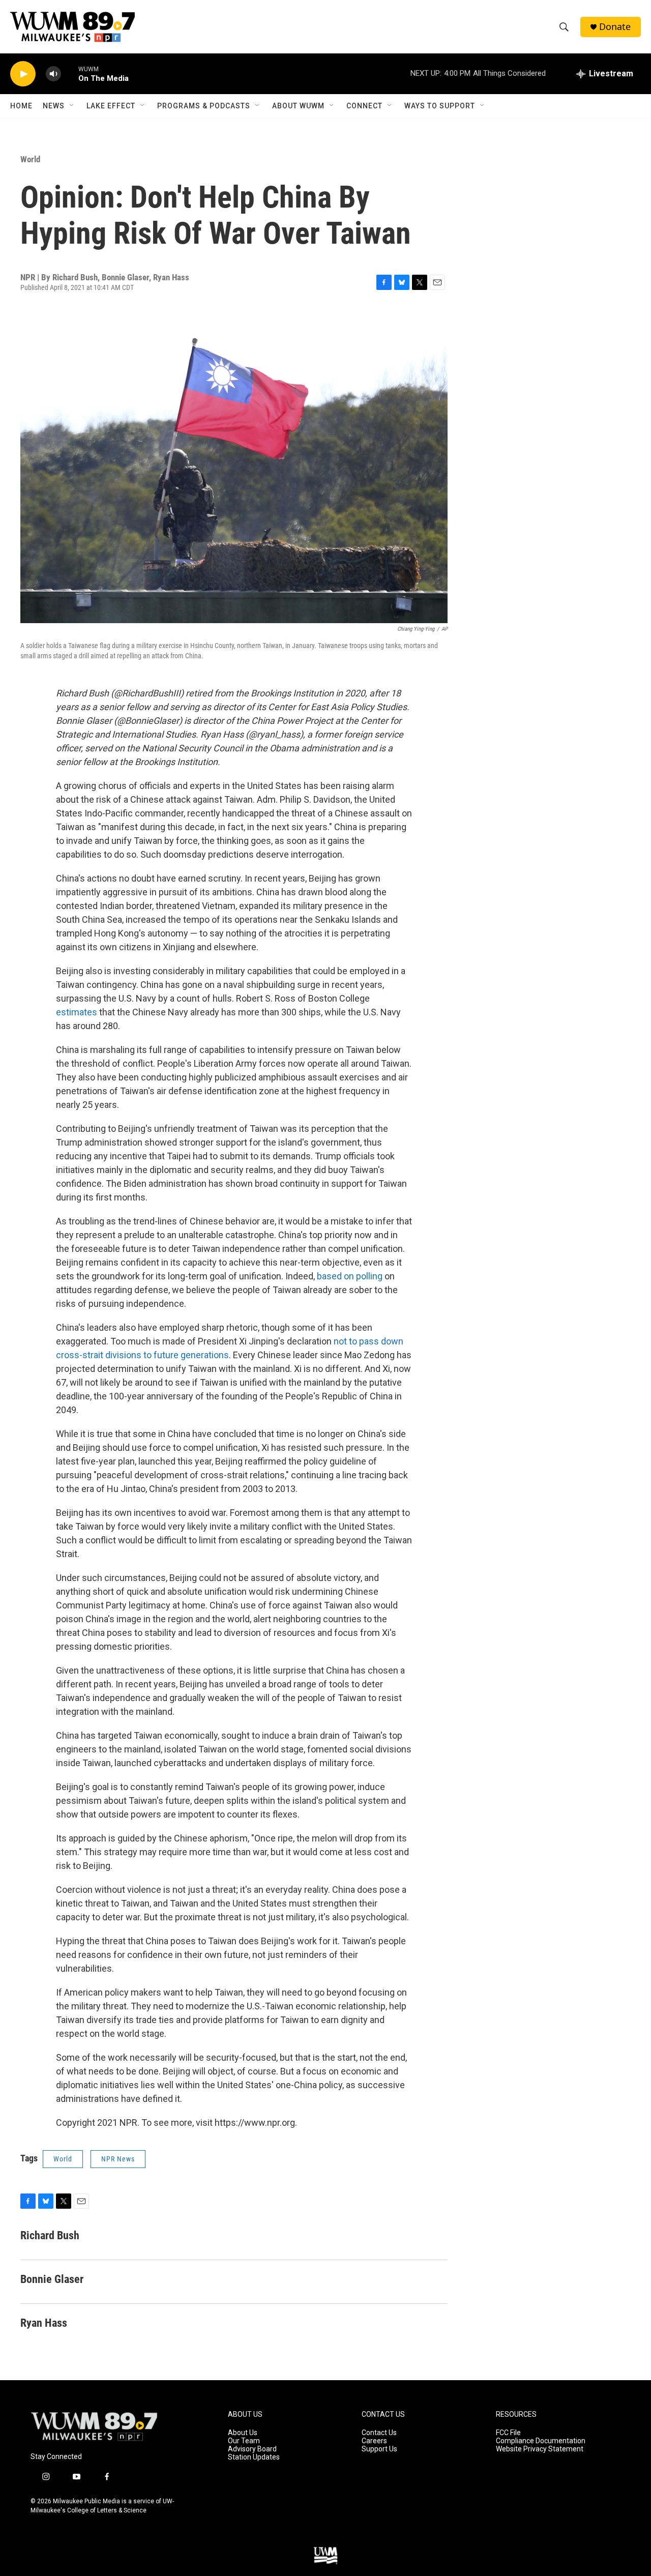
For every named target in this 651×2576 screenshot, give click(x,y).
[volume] (53, 74)
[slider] (70, 74)
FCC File (508, 2433)
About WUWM (298, 106)
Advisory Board (252, 2449)
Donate (615, 27)
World (30, 159)
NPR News (118, 2159)
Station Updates (254, 2457)
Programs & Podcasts (204, 106)
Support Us (379, 2449)
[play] (23, 74)
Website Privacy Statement (540, 2449)
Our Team (244, 2441)
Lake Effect (111, 106)
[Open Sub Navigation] (72, 106)
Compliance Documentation (541, 2441)
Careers (374, 2441)
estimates (78, 1012)
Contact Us (379, 2433)
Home (21, 106)
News (54, 106)
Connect (364, 106)
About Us (243, 2433)
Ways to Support (440, 106)
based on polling (350, 1276)
